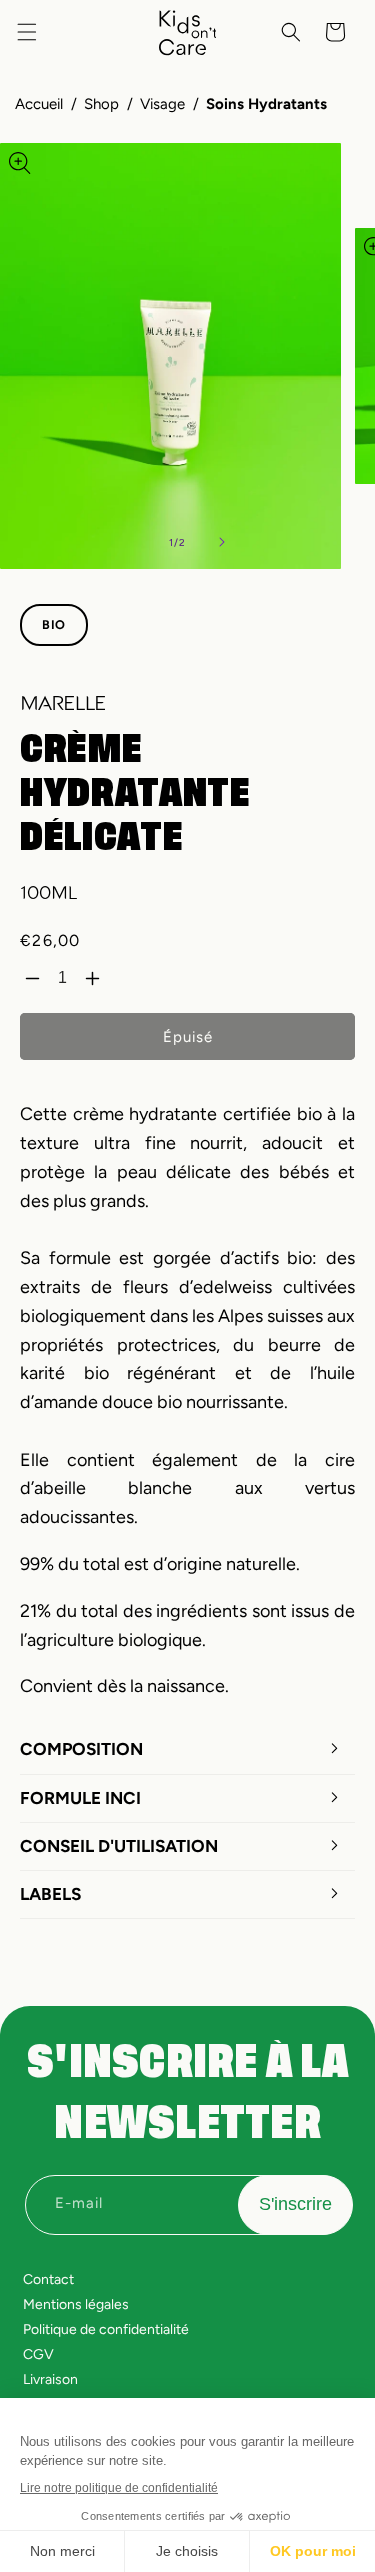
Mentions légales (76, 2304)
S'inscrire (295, 2204)
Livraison (50, 2379)
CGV (38, 2354)
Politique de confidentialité (106, 2329)
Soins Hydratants (266, 104)
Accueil (39, 104)
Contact (48, 2279)
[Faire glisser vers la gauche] (134, 542)
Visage (162, 104)
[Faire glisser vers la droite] (222, 542)
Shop (101, 104)
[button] (27, 32)
